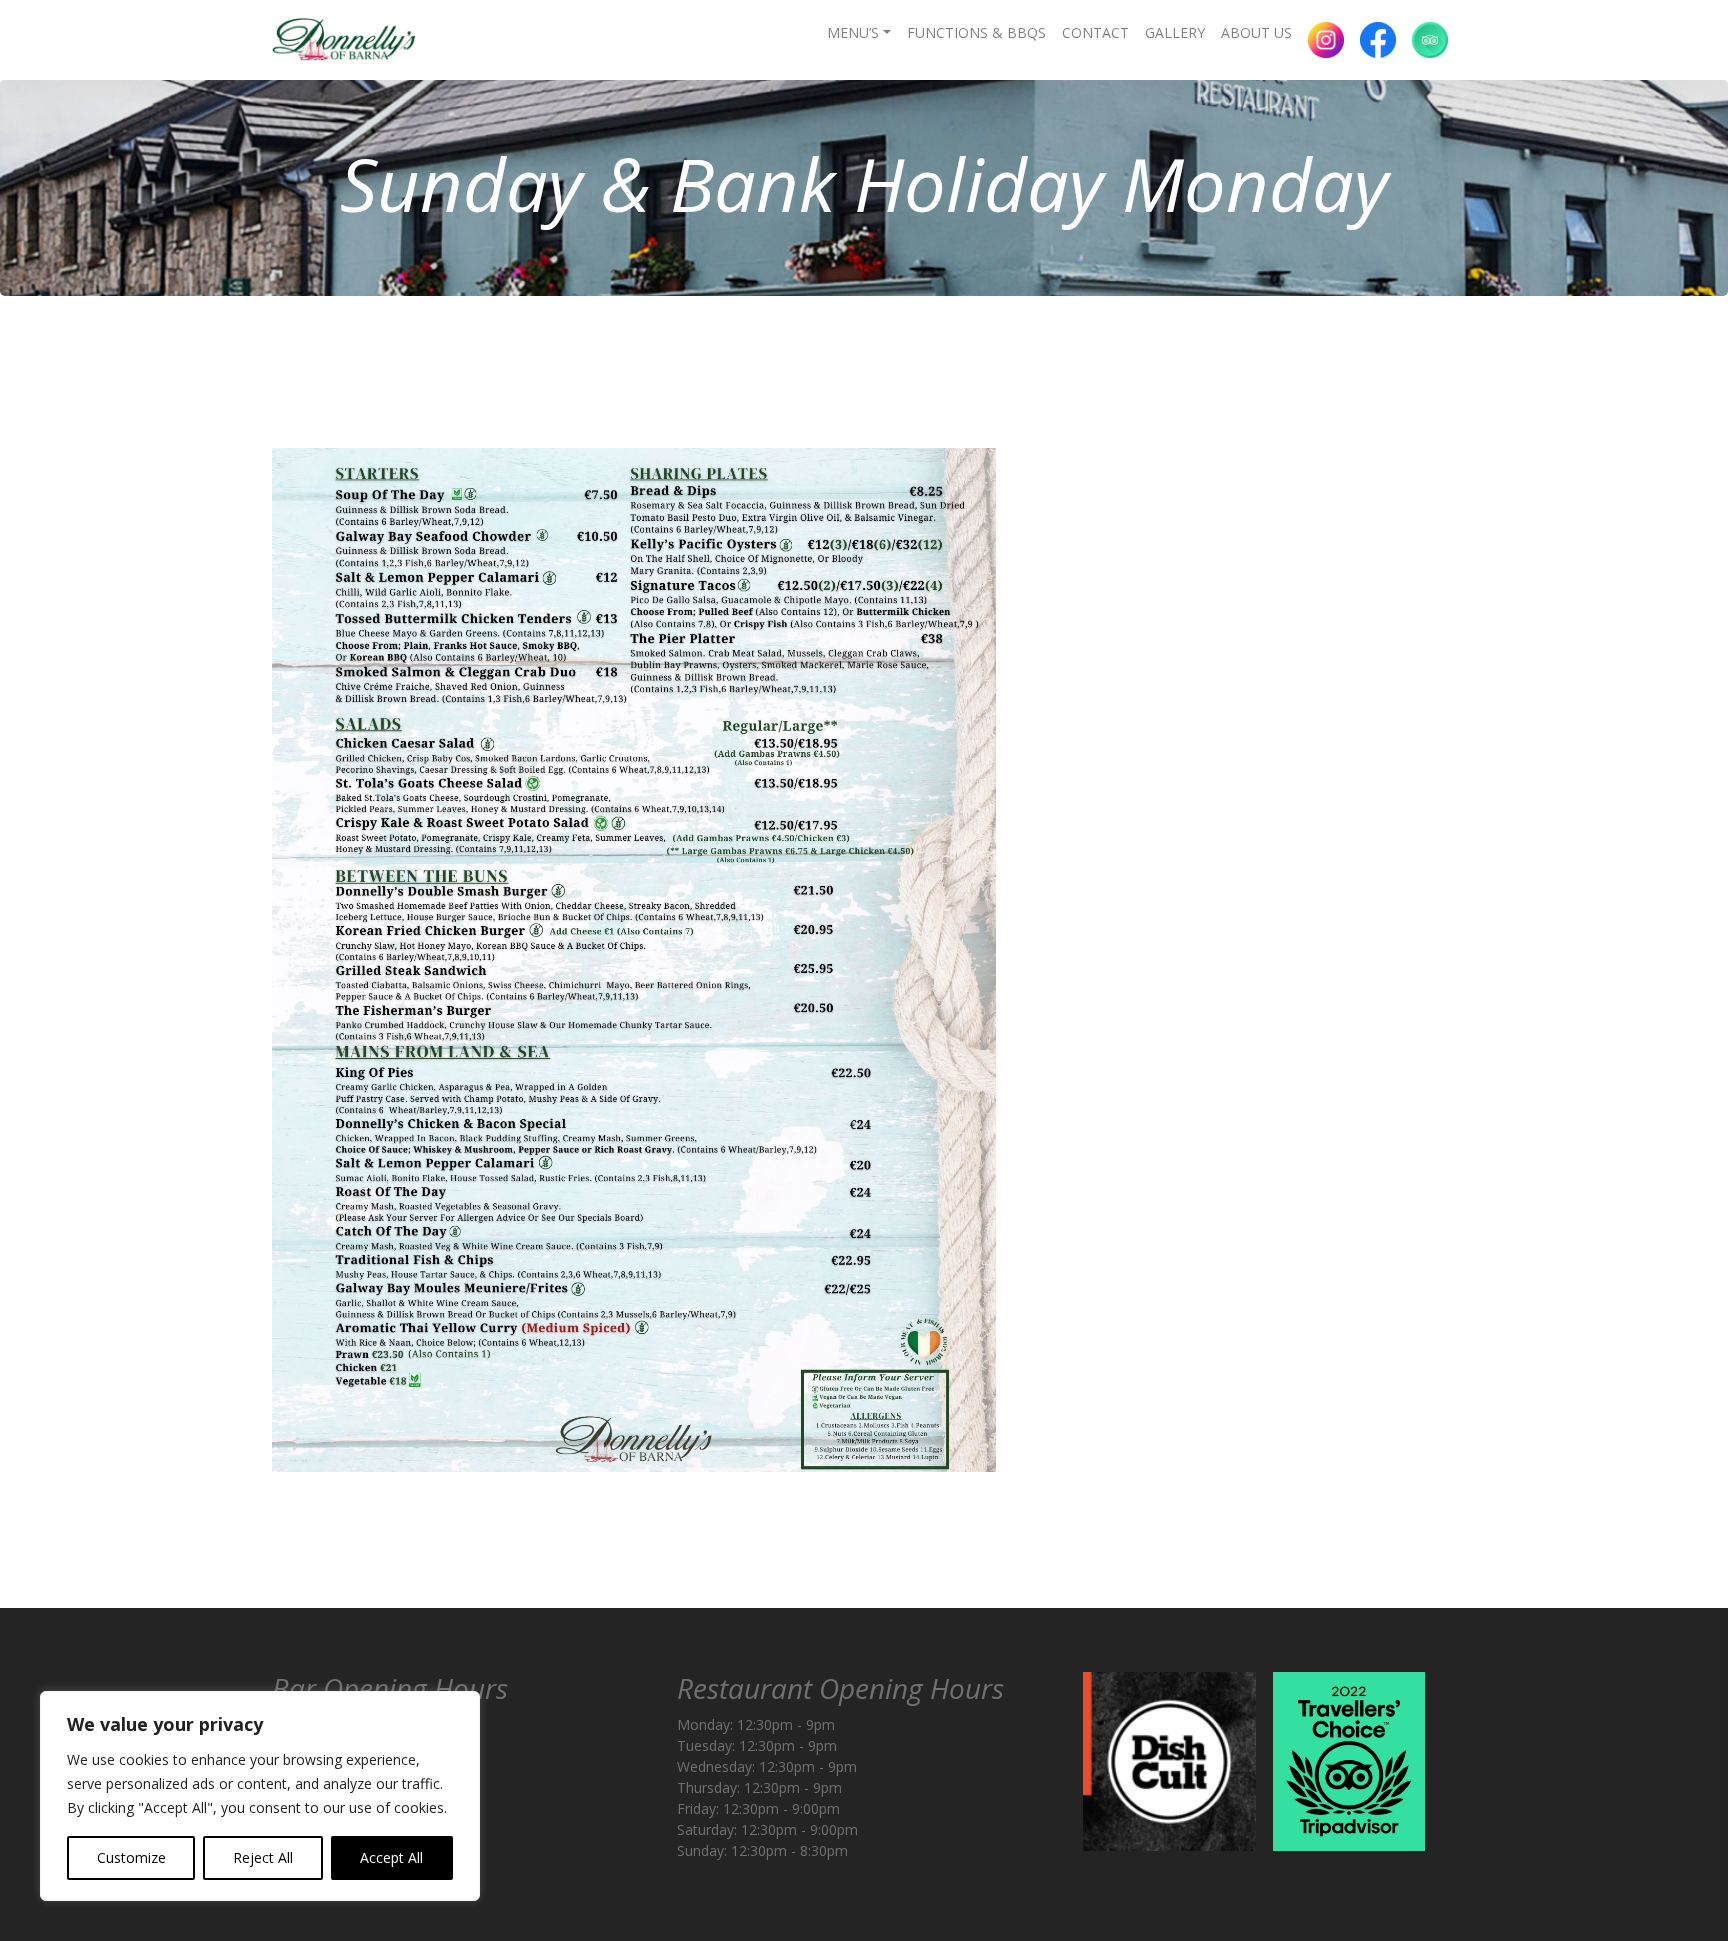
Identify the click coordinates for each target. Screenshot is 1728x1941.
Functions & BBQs (976, 32)
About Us (1256, 32)
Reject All (263, 1857)
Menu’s (853, 32)
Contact (1095, 32)
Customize (131, 1857)
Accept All (391, 1857)
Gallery (1175, 32)
